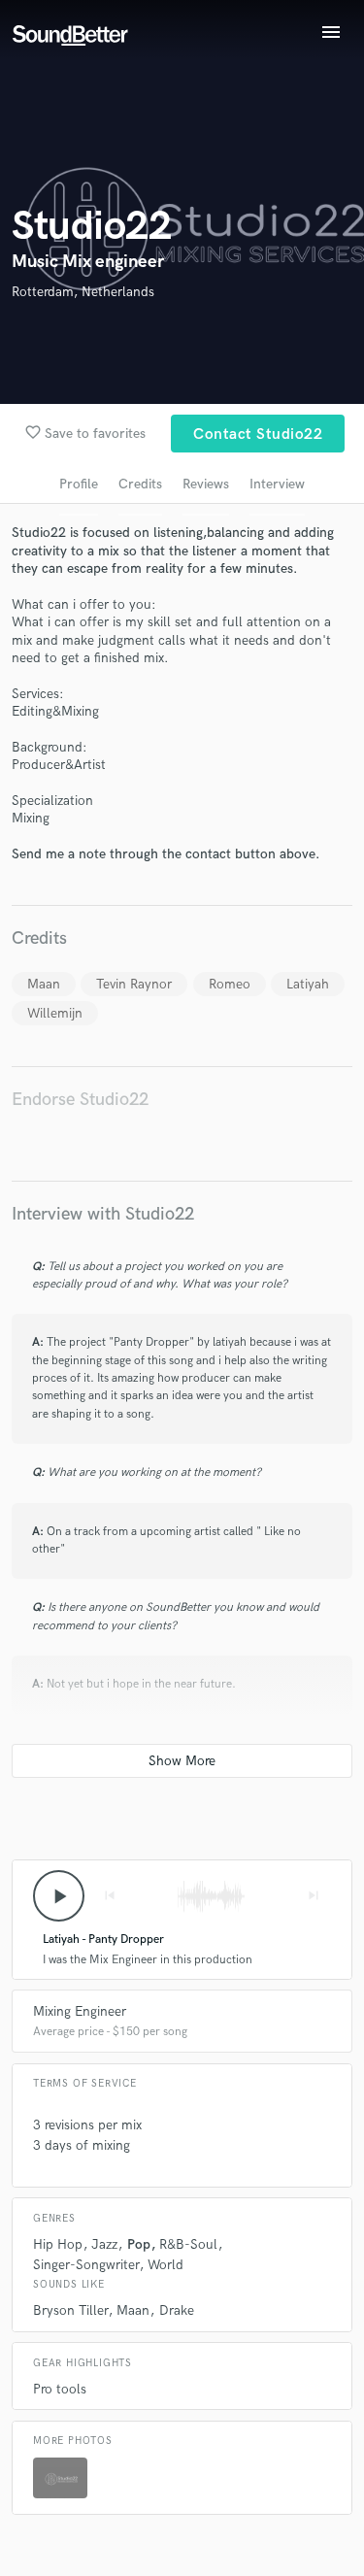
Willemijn (55, 1013)
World (165, 2265)
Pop (139, 2244)
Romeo (230, 984)
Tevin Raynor (134, 984)
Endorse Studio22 (80, 1100)
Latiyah (308, 984)
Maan (44, 984)
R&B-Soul (188, 2244)
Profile (79, 484)
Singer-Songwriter (86, 2265)
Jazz (104, 2244)
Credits (140, 484)
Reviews (206, 484)
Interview (277, 484)
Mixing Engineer (80, 2011)
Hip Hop (58, 2244)
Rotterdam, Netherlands (83, 292)
